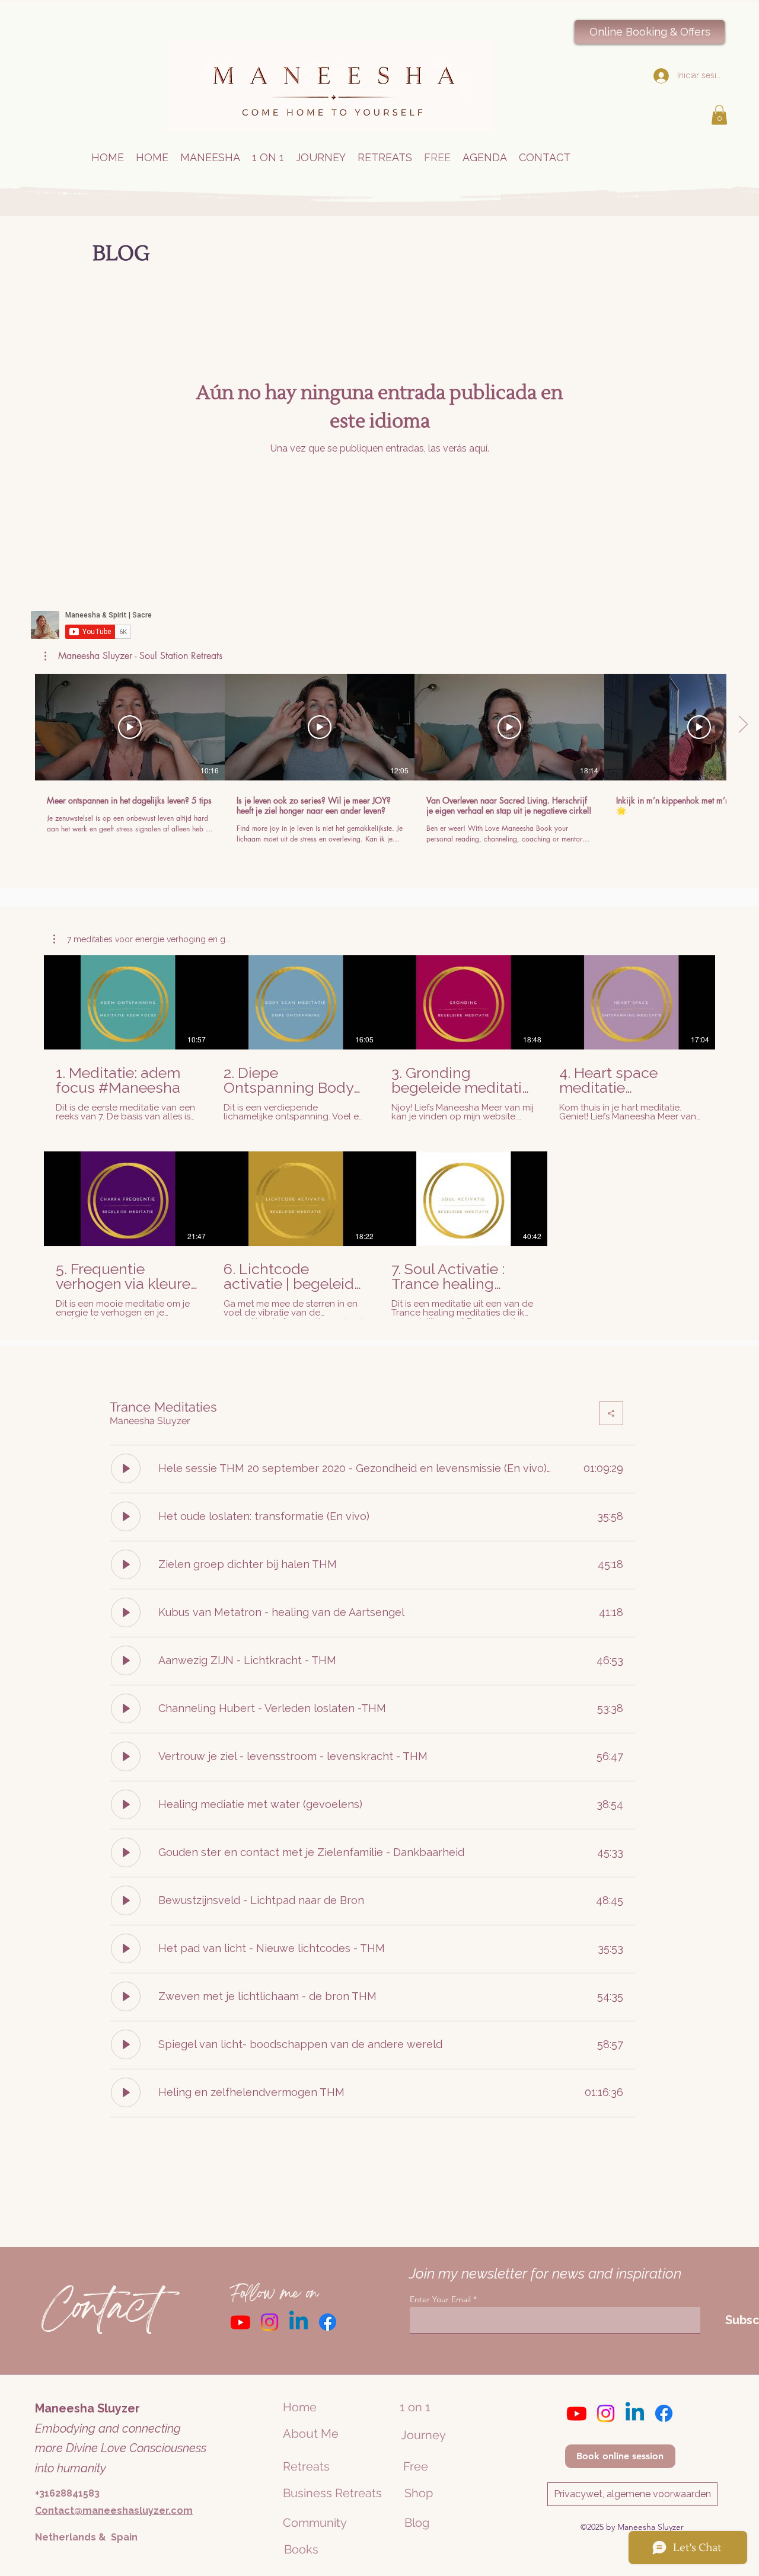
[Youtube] (240, 2322)
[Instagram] (270, 2322)
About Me (311, 2434)
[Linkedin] (299, 2322)
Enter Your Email (440, 2299)
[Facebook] (328, 2322)
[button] (719, 115)
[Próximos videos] (743, 725)
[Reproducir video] (130, 727)
